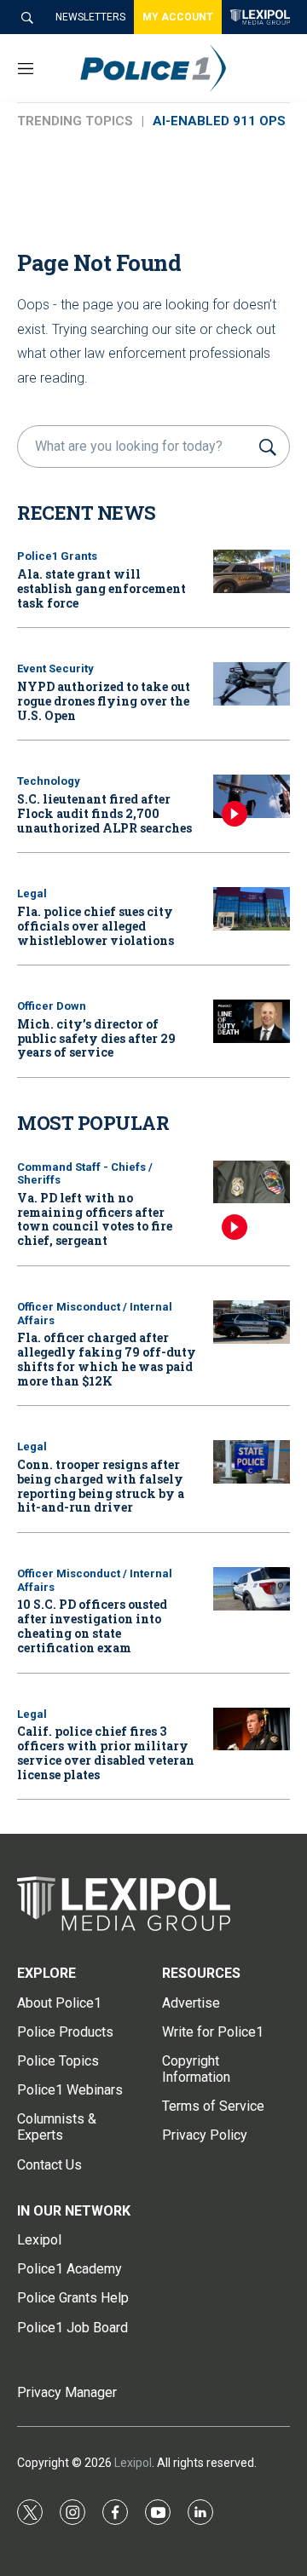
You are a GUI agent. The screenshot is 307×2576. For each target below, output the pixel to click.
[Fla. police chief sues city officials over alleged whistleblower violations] (252, 909)
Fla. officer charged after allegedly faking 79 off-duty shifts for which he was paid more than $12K (107, 1359)
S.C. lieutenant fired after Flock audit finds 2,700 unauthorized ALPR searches (104, 813)
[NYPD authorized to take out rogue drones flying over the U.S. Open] (252, 684)
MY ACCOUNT (178, 17)
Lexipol (133, 2463)
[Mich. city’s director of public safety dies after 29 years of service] (252, 1021)
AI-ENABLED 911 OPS (219, 121)
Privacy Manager (67, 2392)
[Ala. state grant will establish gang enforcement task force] (252, 571)
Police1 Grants (57, 556)
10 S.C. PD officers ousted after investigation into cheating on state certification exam (92, 1625)
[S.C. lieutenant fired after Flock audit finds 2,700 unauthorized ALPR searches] (252, 796)
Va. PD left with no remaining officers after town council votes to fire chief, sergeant (95, 1219)
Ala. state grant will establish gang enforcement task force (101, 588)
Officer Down (52, 1006)
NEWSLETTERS (90, 17)
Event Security (55, 668)
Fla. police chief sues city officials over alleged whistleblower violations (96, 926)
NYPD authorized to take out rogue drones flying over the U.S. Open (104, 701)
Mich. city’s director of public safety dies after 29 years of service (96, 1038)
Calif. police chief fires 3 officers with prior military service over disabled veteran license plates (106, 1752)
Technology (49, 781)
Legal (32, 893)
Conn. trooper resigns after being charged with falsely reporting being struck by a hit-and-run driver (101, 1486)
